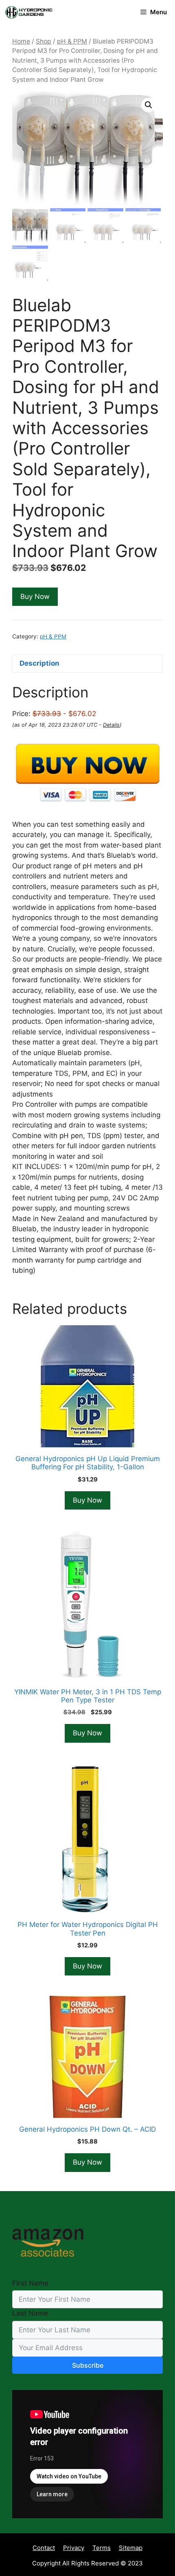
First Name (30, 2283)
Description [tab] (39, 663)
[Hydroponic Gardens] (28, 12)
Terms (102, 2548)
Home (21, 41)
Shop (44, 41)
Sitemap (131, 2548)
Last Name (30, 2313)
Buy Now (35, 596)
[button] (149, 105)
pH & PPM (72, 41)
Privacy (74, 2548)
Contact (44, 2548)
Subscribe (88, 2365)
